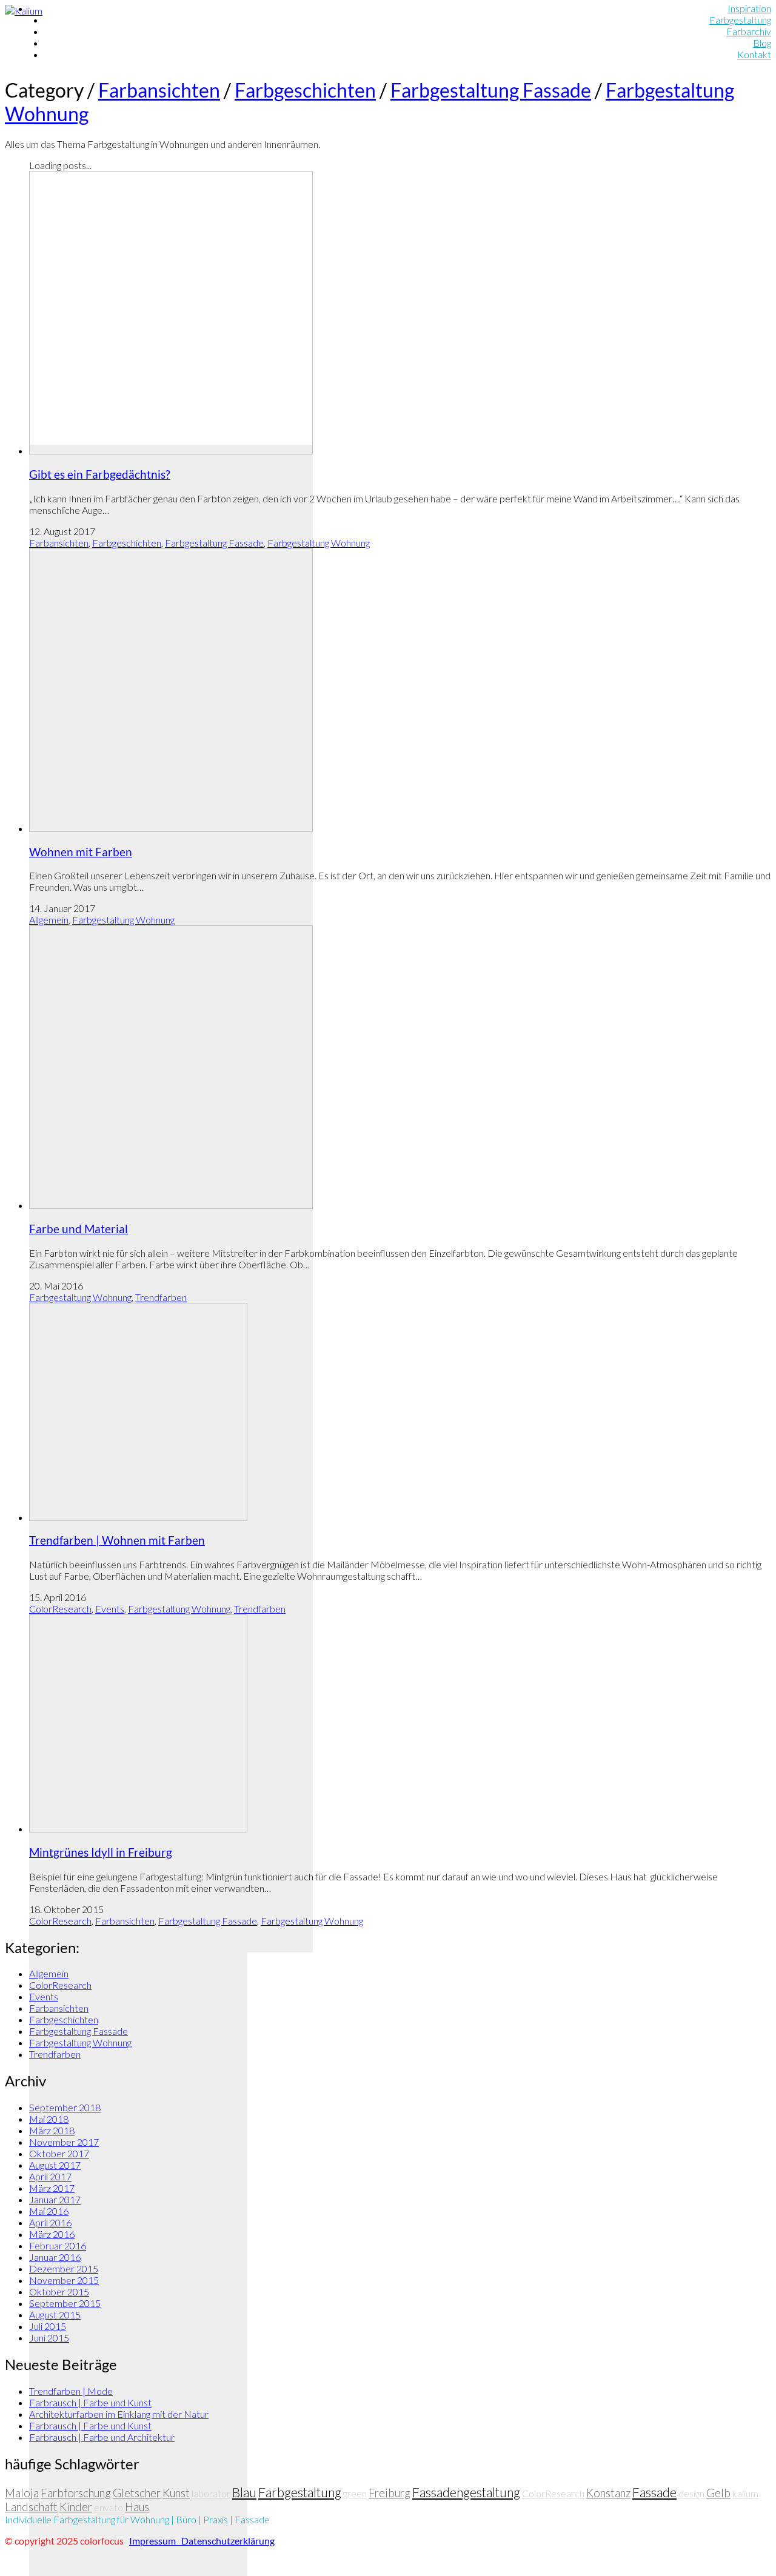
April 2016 (50, 2222)
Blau (244, 2492)
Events (110, 1609)
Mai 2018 (49, 2119)
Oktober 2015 (59, 2291)
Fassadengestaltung (466, 2492)
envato (109, 2507)
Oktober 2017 (59, 2153)
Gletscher (137, 2493)
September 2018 (65, 2107)
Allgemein (49, 920)
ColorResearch (60, 1609)
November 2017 (64, 2142)
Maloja (22, 2493)
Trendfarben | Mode (71, 2391)
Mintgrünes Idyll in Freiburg (101, 1852)
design (691, 2493)
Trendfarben (161, 1297)
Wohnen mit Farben (81, 852)
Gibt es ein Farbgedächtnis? (100, 474)
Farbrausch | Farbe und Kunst (90, 2402)
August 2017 (55, 2165)
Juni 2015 (49, 2338)
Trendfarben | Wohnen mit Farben (117, 1540)
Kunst (176, 2493)
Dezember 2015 (64, 2268)
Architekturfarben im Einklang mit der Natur (119, 2414)
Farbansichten (159, 90)
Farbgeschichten (305, 90)
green (355, 2493)
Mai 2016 (49, 2211)
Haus (137, 2507)
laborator (211, 2493)
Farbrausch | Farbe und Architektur (102, 2437)
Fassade (654, 2492)
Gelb (718, 2493)
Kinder (76, 2507)
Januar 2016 (55, 2257)
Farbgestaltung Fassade (491, 90)
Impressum (154, 2541)
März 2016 (52, 2234)
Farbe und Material (79, 1229)
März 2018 (52, 2130)
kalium (745, 2493)
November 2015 (64, 2280)
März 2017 (52, 2188)
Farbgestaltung (300, 2492)
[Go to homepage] (24, 11)
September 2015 (65, 2303)
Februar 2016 (58, 2245)
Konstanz (608, 2493)
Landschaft (31, 2507)
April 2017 (50, 2176)
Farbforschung (76, 2493)
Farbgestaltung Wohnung (319, 543)
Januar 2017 (55, 2199)
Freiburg (390, 2493)
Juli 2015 (48, 2326)
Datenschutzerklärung (227, 2541)
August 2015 (55, 2315)
